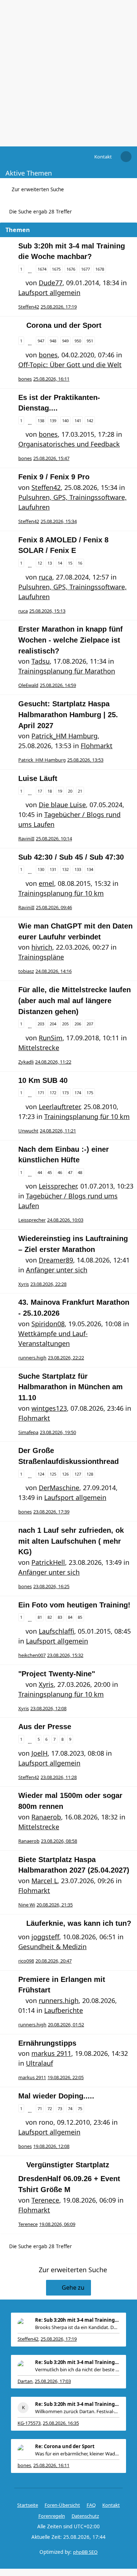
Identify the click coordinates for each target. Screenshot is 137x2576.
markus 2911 (51, 2053)
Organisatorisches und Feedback (69, 444)
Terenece (45, 2200)
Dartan (25, 2381)
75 (80, 2108)
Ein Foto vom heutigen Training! (74, 1605)
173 (65, 1093)
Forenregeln (52, 2516)
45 (50, 1172)
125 (53, 1474)
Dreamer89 (56, 1260)
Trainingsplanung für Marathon (67, 671)
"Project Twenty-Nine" (57, 1674)
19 (60, 791)
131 (53, 869)
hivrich (42, 947)
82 (50, 1617)
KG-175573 (29, 2423)
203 (41, 1024)
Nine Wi (27, 1905)
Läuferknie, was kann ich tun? (79, 1923)
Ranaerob (46, 1817)
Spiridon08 (48, 1324)
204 (53, 1024)
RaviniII (26, 839)
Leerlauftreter (59, 1107)
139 (53, 421)
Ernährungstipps (47, 2043)
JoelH (39, 1753)
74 (70, 2108)
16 (80, 563)
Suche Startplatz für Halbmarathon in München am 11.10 (71, 1387)
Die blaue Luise (62, 805)
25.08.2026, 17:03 (53, 2381)
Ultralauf (39, 2063)
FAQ (91, 2505)
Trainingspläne (41, 957)
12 (40, 563)
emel (46, 883)
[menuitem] (103, 157)
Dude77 (51, 283)
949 (65, 341)
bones (48, 355)
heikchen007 (32, 1655)
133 (78, 869)
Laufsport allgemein (49, 292)
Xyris (24, 1284)
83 (60, 1617)
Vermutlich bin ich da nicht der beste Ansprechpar (77, 2369)
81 (40, 1617)
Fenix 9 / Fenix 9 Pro (54, 477)
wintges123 (49, 1408)
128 (90, 1474)
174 (78, 1093)
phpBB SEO (85, 2552)
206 (78, 1024)
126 (65, 1474)
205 (65, 1024)
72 (50, 2108)
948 (53, 341)
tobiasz (26, 971)
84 (70, 1617)
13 (50, 563)
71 (40, 2108)
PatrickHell (48, 1562)
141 (78, 421)
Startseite (28, 2505)
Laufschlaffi (56, 1631)
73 (60, 2108)
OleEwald (28, 685)
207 (90, 1024)
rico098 (26, 1961)
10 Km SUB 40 (43, 1080)
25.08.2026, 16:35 (61, 2423)
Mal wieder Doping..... (56, 2096)
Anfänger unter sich (57, 1270)
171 (41, 1093)
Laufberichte (64, 2010)
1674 (42, 269)
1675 (56, 269)
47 (70, 1172)
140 (65, 421)
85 (80, 1617)
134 (90, 869)
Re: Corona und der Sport (65, 2446)
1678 (100, 269)
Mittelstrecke (39, 1048)
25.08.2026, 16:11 (51, 2465)
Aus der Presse (45, 1727)
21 (80, 791)
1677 (85, 269)
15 (70, 563)
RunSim (51, 1038)
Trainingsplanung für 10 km (61, 893)
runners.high (32, 1358)
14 (60, 563)
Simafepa (28, 1432)
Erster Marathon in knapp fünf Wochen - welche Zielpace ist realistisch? (71, 640)
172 (53, 1093)
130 (41, 869)
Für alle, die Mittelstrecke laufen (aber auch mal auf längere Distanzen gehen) (75, 1000)
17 (40, 791)
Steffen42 (29, 307)
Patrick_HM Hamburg (64, 736)
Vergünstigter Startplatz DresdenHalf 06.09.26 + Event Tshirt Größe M (69, 2177)
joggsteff (45, 1937)
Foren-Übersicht (62, 2505)
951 (90, 341)
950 (78, 341)
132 (65, 869)
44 (40, 1172)
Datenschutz (85, 2516)
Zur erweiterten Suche (38, 189)
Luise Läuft (38, 778)
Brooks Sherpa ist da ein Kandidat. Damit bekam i (77, 2327)
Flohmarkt (97, 746)
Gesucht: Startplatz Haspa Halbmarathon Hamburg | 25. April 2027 (68, 714)
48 (80, 1172)
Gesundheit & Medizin (52, 1947)
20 (70, 791)
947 (41, 341)
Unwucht (28, 1131)
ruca (45, 577)
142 (90, 421)
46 (60, 1172)
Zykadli (26, 1062)
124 (41, 1474)
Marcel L (44, 1881)
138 (41, 421)
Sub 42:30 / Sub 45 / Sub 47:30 (71, 857)
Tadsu (41, 661)
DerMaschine (59, 1488)
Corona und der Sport (64, 325)
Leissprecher (58, 1186)
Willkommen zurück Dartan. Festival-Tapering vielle (77, 2411)
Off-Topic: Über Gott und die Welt (70, 365)
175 (90, 1093)
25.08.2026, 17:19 (59, 2339)
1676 (71, 269)
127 (78, 1474)
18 (50, 791)
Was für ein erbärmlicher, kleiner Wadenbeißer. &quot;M (77, 2454)
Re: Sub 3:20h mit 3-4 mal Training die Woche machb (77, 2320)
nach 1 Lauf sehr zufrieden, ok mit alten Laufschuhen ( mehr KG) (71, 1541)
